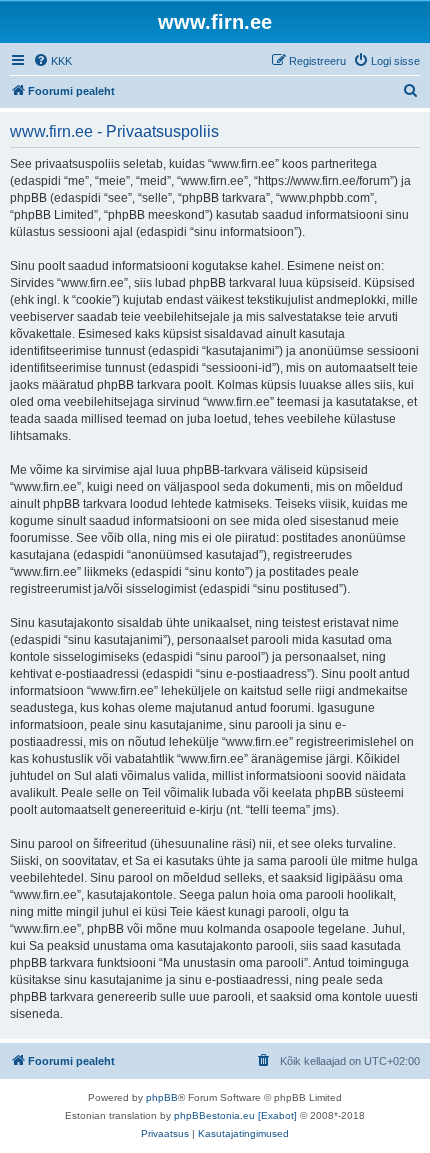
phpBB (162, 1097)
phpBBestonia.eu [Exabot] (235, 1115)
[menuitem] (52, 61)
